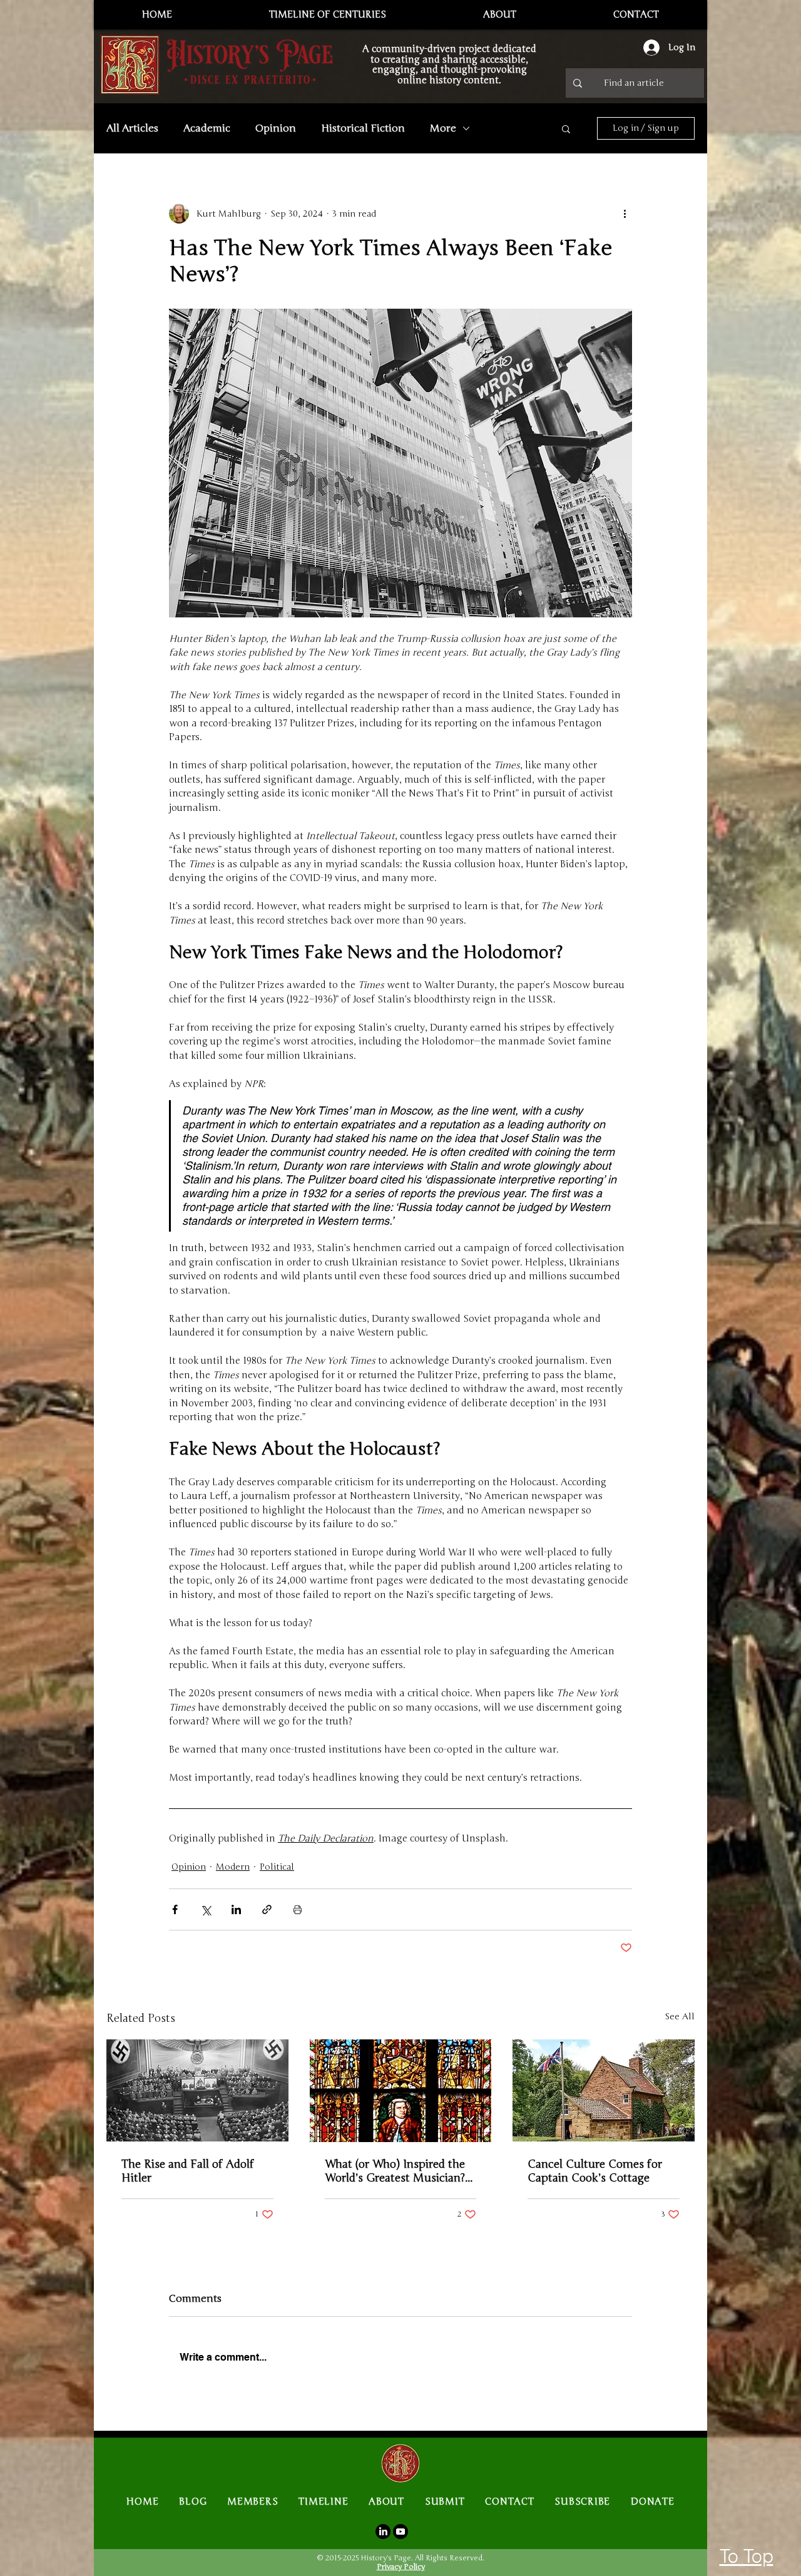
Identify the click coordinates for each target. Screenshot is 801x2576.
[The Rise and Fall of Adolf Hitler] (197, 2090)
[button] (566, 128)
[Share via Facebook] (175, 1909)
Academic (207, 128)
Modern (233, 1867)
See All (680, 2017)
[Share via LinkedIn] (236, 1909)
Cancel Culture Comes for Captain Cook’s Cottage (595, 2171)
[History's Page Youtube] (400, 2532)
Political (277, 1867)
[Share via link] (267, 1909)
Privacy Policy (401, 2567)
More (443, 128)
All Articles (132, 128)
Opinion (276, 128)
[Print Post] (298, 1909)
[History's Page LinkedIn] (383, 2532)
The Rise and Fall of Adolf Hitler (188, 2171)
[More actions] (625, 214)
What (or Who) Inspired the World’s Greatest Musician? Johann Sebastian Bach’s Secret (395, 2171)
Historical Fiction (363, 128)
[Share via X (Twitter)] (206, 1909)
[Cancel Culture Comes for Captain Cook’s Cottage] (604, 2090)
